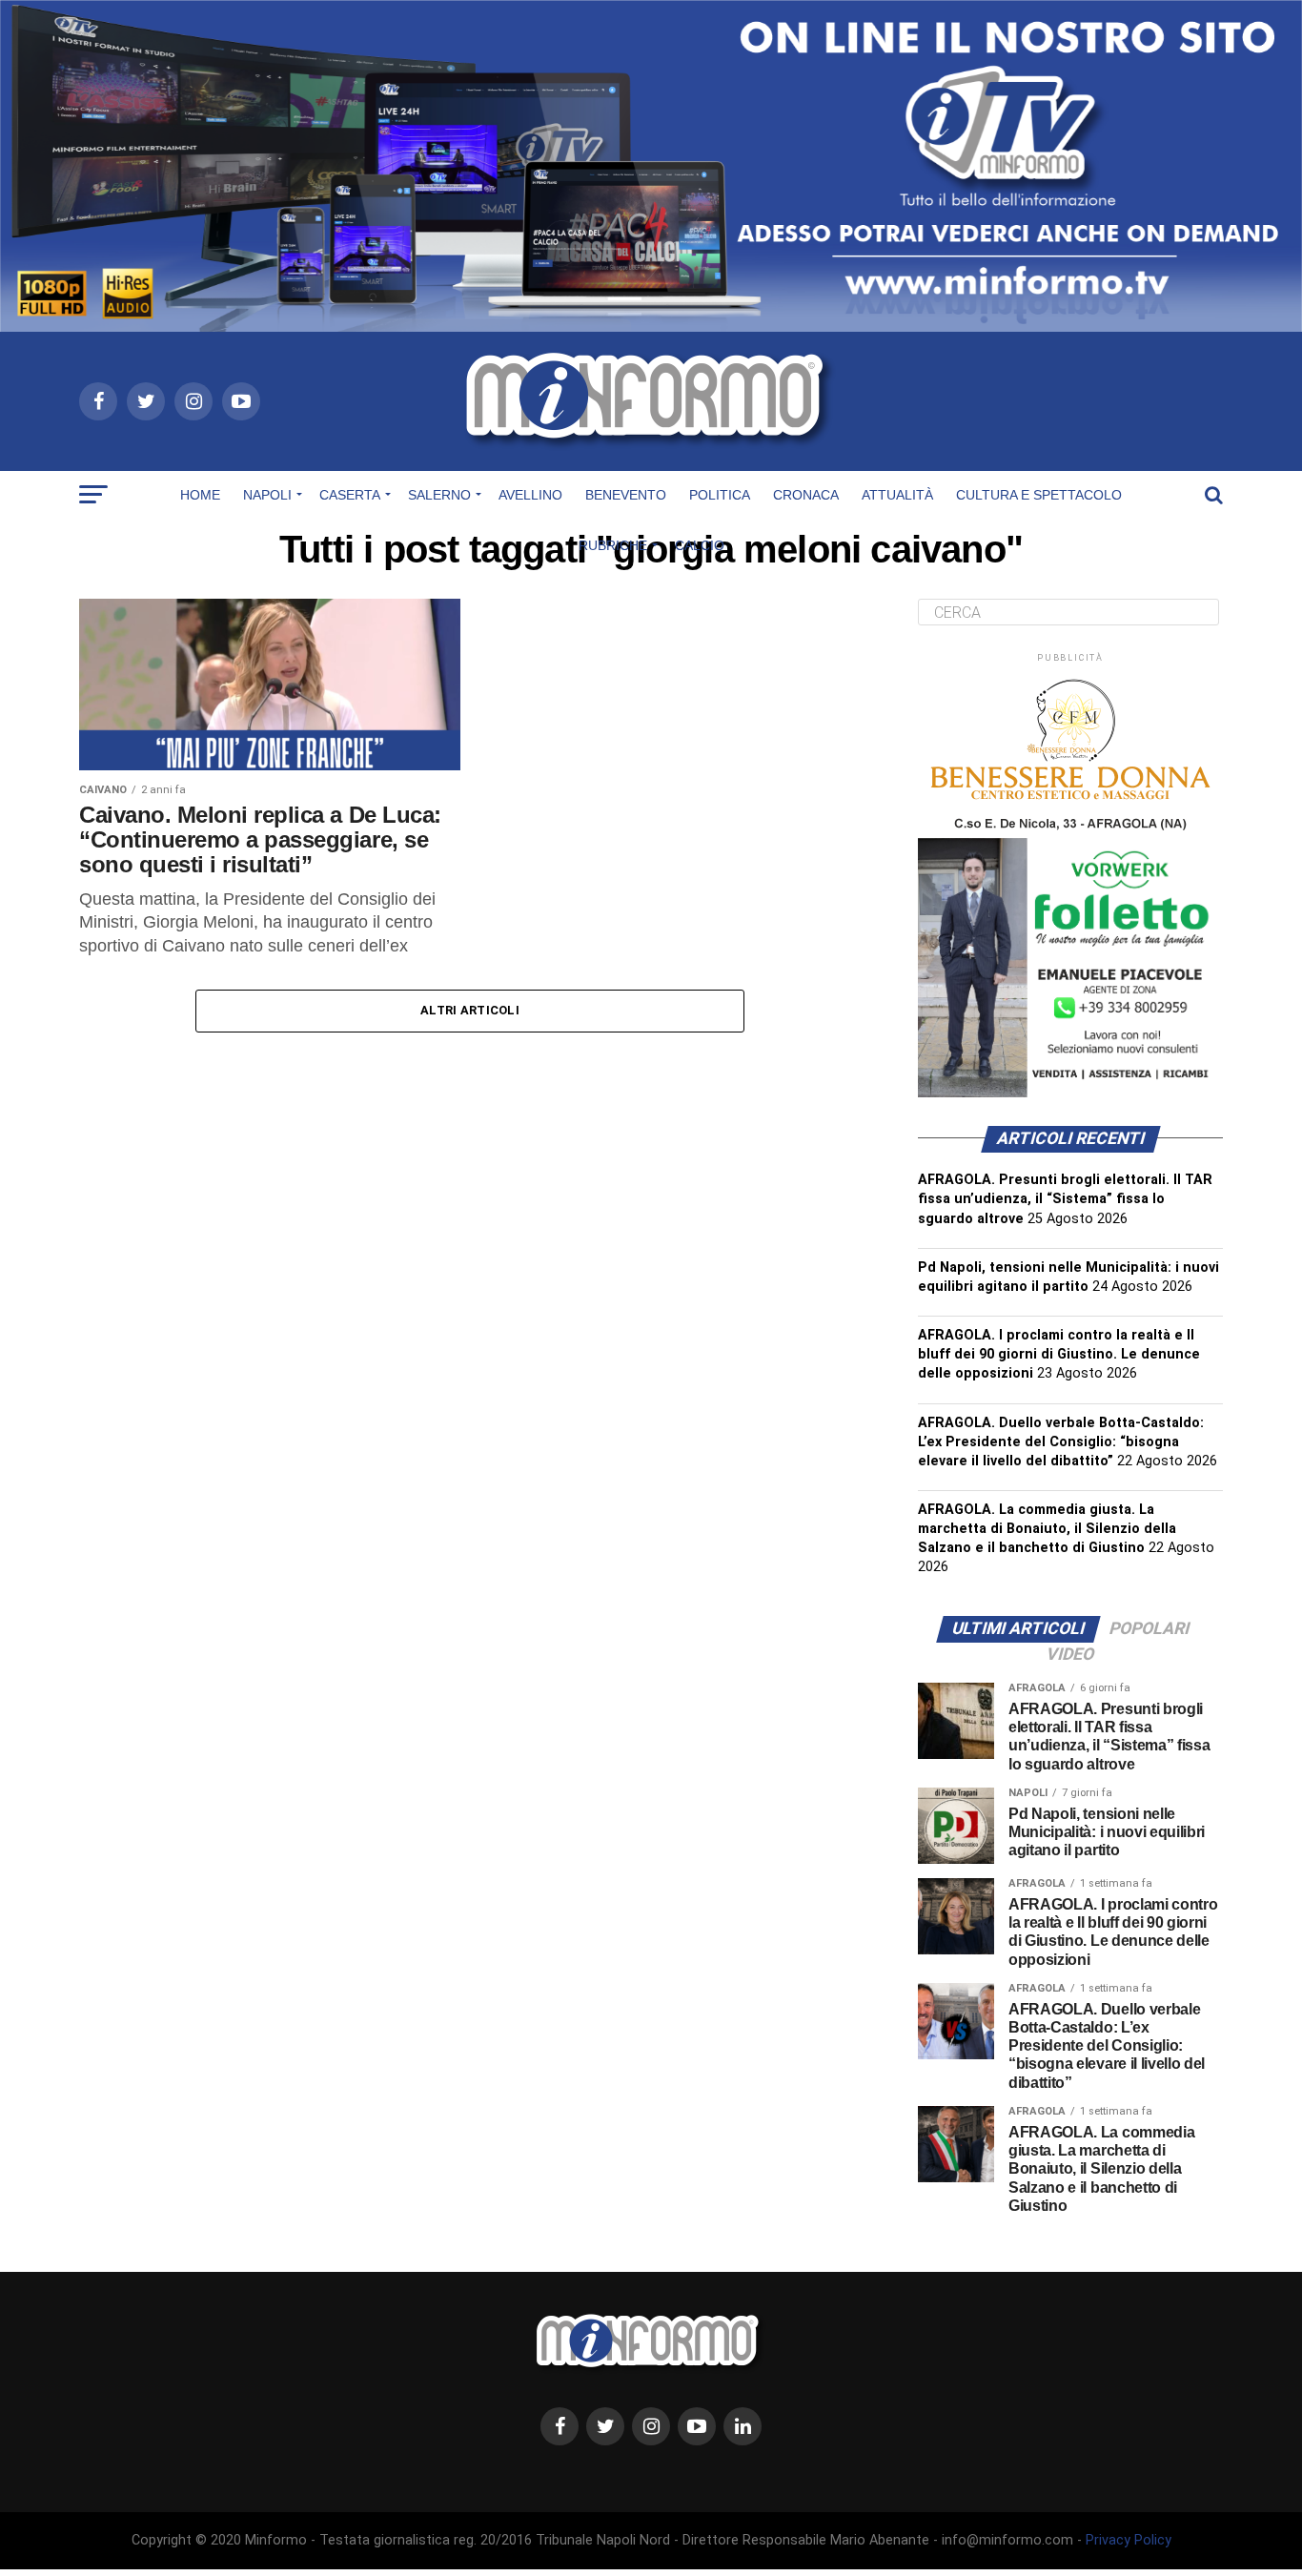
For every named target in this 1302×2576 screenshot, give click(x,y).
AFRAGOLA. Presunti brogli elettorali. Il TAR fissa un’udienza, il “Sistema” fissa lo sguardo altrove (1065, 1199)
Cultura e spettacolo (1039, 495)
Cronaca (806, 495)
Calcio (700, 545)
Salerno (439, 495)
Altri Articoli (470, 1010)
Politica (720, 495)
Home (200, 495)
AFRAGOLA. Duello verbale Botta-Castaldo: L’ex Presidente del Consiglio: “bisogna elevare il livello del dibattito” (1061, 1442)
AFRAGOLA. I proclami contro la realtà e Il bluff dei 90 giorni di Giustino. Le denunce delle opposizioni (1059, 1354)
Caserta (350, 495)
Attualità (897, 495)
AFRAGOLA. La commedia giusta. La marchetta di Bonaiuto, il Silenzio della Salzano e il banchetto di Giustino (1047, 1529)
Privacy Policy (1129, 2540)
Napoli (267, 495)
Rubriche (613, 545)
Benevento (626, 495)
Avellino (530, 495)
